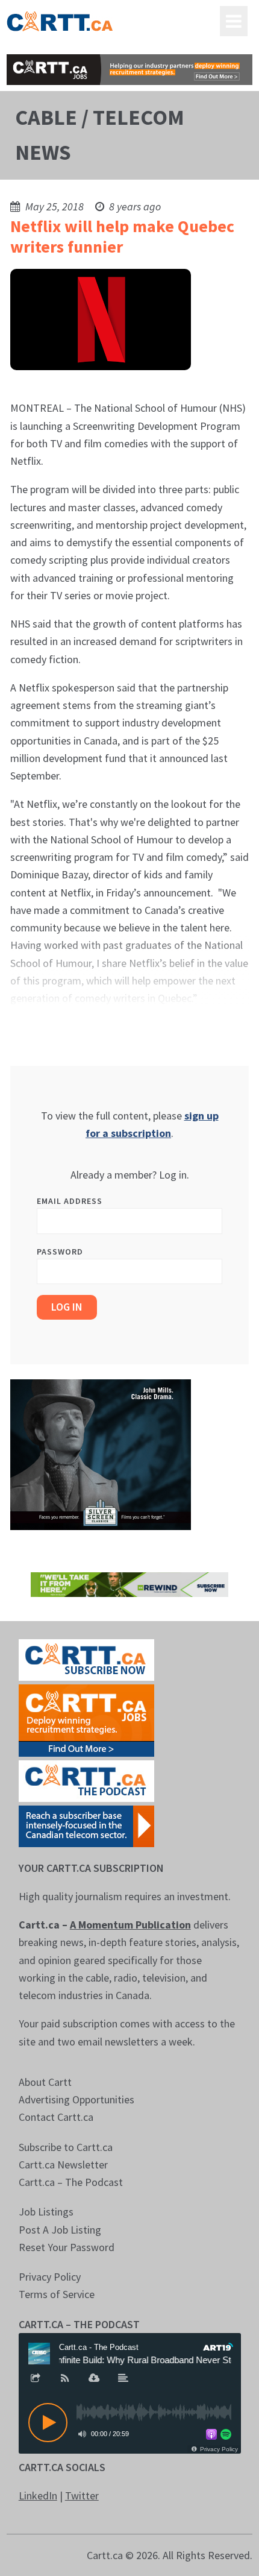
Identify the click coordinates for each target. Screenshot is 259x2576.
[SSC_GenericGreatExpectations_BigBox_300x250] (101, 1453)
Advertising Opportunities (76, 2099)
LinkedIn (38, 2496)
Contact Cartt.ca (56, 2117)
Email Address (70, 1201)
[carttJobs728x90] (130, 70)
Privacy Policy (50, 2277)
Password (60, 1252)
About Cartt (45, 2082)
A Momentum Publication (130, 1925)
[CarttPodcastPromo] (86, 1779)
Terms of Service (57, 2294)
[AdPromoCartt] (86, 1825)
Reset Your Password (67, 2247)
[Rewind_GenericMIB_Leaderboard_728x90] (130, 1583)
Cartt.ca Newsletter (63, 2165)
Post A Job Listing (60, 2230)
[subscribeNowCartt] (86, 1658)
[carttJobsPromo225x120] (86, 1719)
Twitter (82, 2496)
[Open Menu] (234, 21)
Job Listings (46, 2212)
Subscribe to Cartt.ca (66, 2147)
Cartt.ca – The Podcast (71, 2182)
